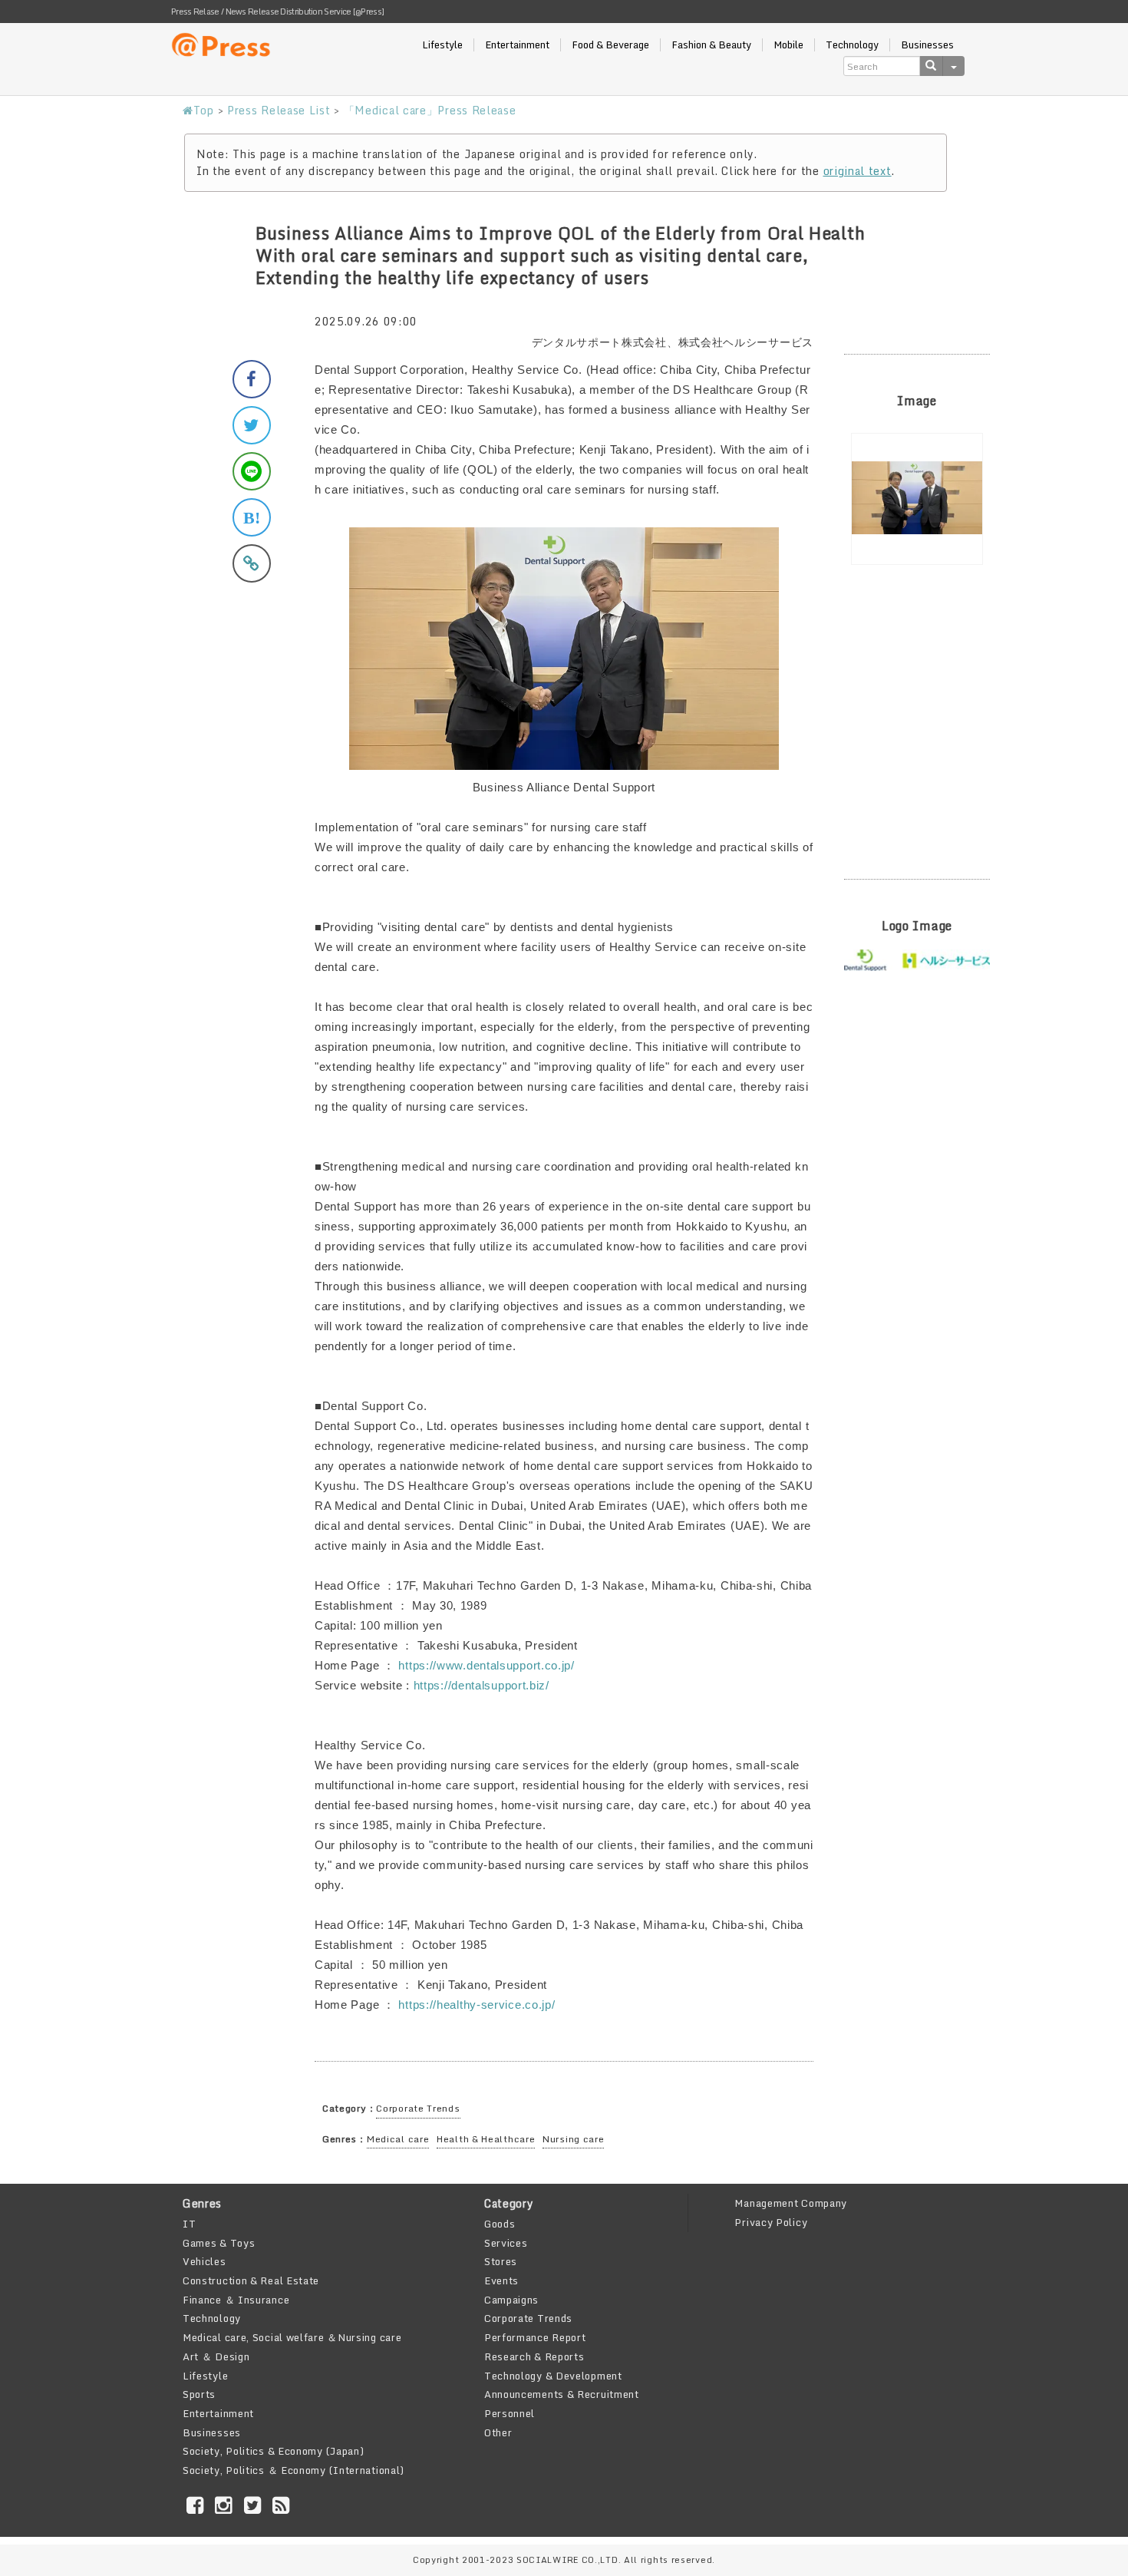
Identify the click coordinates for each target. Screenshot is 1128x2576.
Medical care (398, 2139)
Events (501, 2280)
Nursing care (573, 2139)
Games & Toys (219, 2243)
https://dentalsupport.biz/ (482, 1685)
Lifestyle (442, 45)
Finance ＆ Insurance (236, 2300)
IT (189, 2224)
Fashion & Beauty (711, 45)
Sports (199, 2394)
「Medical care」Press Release (430, 110)
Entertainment (517, 45)
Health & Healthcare (486, 2139)
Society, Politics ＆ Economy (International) (294, 2470)
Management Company (791, 2203)
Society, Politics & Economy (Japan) (274, 2451)
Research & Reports (534, 2356)
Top (204, 110)
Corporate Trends (418, 2108)
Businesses (927, 45)
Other (498, 2432)
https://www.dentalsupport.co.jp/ (486, 1665)
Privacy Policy (771, 2222)
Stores (501, 2261)
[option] (917, 499)
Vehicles (204, 2261)
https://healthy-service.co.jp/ (477, 2005)
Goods (500, 2224)
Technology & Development (553, 2376)
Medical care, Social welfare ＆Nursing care (292, 2337)
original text (858, 171)
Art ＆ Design (216, 2356)
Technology (852, 45)
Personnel (510, 2413)
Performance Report (535, 2337)
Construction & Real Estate (251, 2280)
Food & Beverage (610, 45)
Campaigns (511, 2300)
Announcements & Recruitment (562, 2394)
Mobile (788, 45)
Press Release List (279, 110)
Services (506, 2243)
